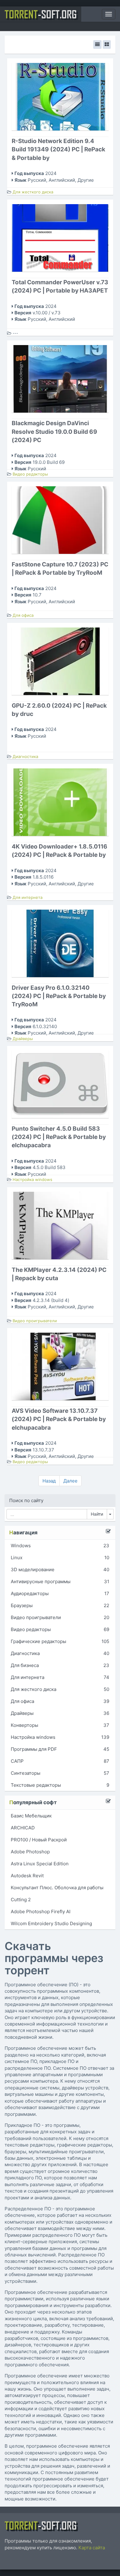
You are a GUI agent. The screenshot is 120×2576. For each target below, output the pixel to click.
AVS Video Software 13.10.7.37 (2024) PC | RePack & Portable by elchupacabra (59, 1419)
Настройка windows (32, 1179)
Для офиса (23, 615)
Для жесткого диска (33, 192)
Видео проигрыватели (35, 1321)
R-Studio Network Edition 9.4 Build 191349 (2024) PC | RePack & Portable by (58, 149)
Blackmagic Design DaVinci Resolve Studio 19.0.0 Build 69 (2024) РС (54, 431)
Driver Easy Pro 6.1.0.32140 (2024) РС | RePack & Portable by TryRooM (59, 996)
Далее (70, 1481)
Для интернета (28, 897)
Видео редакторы (30, 474)
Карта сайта (92, 2548)
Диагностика (25, 756)
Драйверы (23, 1039)
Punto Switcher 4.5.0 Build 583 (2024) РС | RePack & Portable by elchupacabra (59, 1137)
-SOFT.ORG (41, 14)
